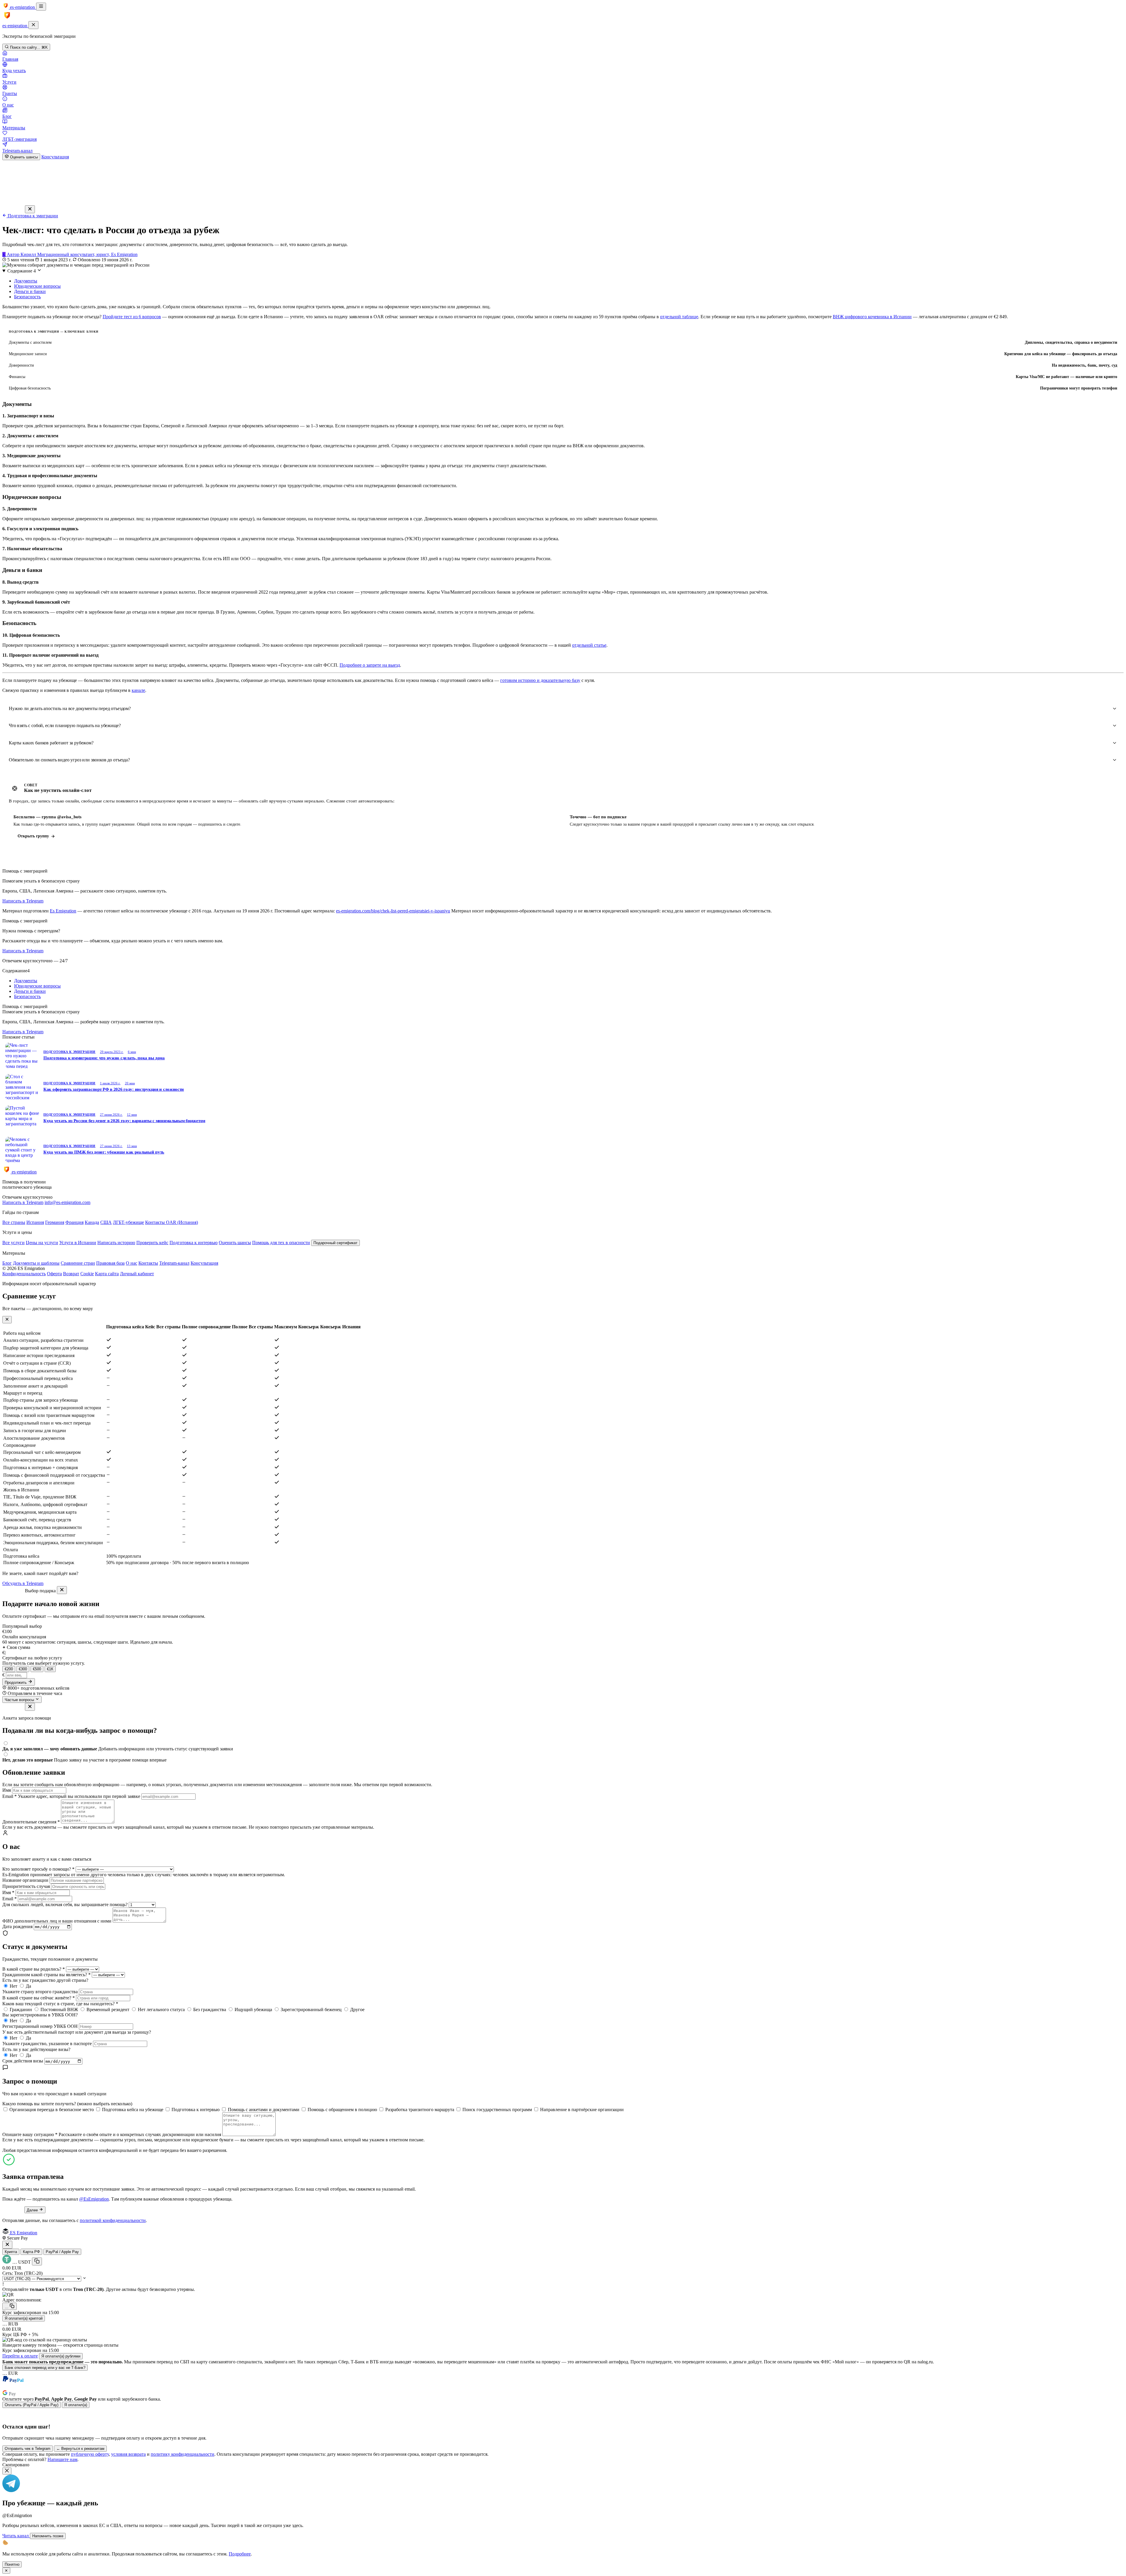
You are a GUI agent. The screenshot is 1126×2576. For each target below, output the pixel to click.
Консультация (55, 157)
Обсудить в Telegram (23, 1583)
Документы (26, 281)
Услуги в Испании (78, 1243)
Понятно (12, 2564)
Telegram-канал (174, 1263)
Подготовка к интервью (194, 1243)
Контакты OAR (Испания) (172, 1222)
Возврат (71, 1274)
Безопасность (27, 297)
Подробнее (240, 2554)
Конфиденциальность (24, 1274)
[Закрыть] (33, 25)
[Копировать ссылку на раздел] (37, 404)
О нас (132, 1263)
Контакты (148, 1263)
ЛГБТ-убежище (128, 1222)
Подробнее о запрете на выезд (370, 665)
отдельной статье (589, 645)
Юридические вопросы (37, 286)
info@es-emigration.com (67, 1202)
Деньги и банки (30, 291)
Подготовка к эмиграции (32, 216)
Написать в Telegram (23, 901)
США (106, 1222)
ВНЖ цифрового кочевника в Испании (872, 317)
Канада (92, 1222)
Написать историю (116, 1243)
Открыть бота (587, 836)
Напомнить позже (48, 2536)
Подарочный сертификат (335, 1243)
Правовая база (110, 1263)
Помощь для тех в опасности (281, 1243)
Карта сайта (107, 1274)
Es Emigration (63, 911)
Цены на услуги (42, 1243)
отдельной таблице (679, 317)
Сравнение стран (78, 1263)
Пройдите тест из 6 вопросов (132, 317)
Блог (7, 1263)
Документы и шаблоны (36, 1263)
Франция (74, 1222)
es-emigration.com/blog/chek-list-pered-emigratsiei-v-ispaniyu (393, 911)
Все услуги (13, 1243)
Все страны (14, 1222)
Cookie (87, 1274)
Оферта (54, 1274)
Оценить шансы (23, 157)
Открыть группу (33, 836)
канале (138, 690)
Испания (35, 1222)
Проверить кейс (152, 1243)
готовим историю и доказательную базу (540, 680)
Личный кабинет (137, 1274)
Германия (55, 1222)
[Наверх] (563, 2566)
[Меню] (41, 7)
